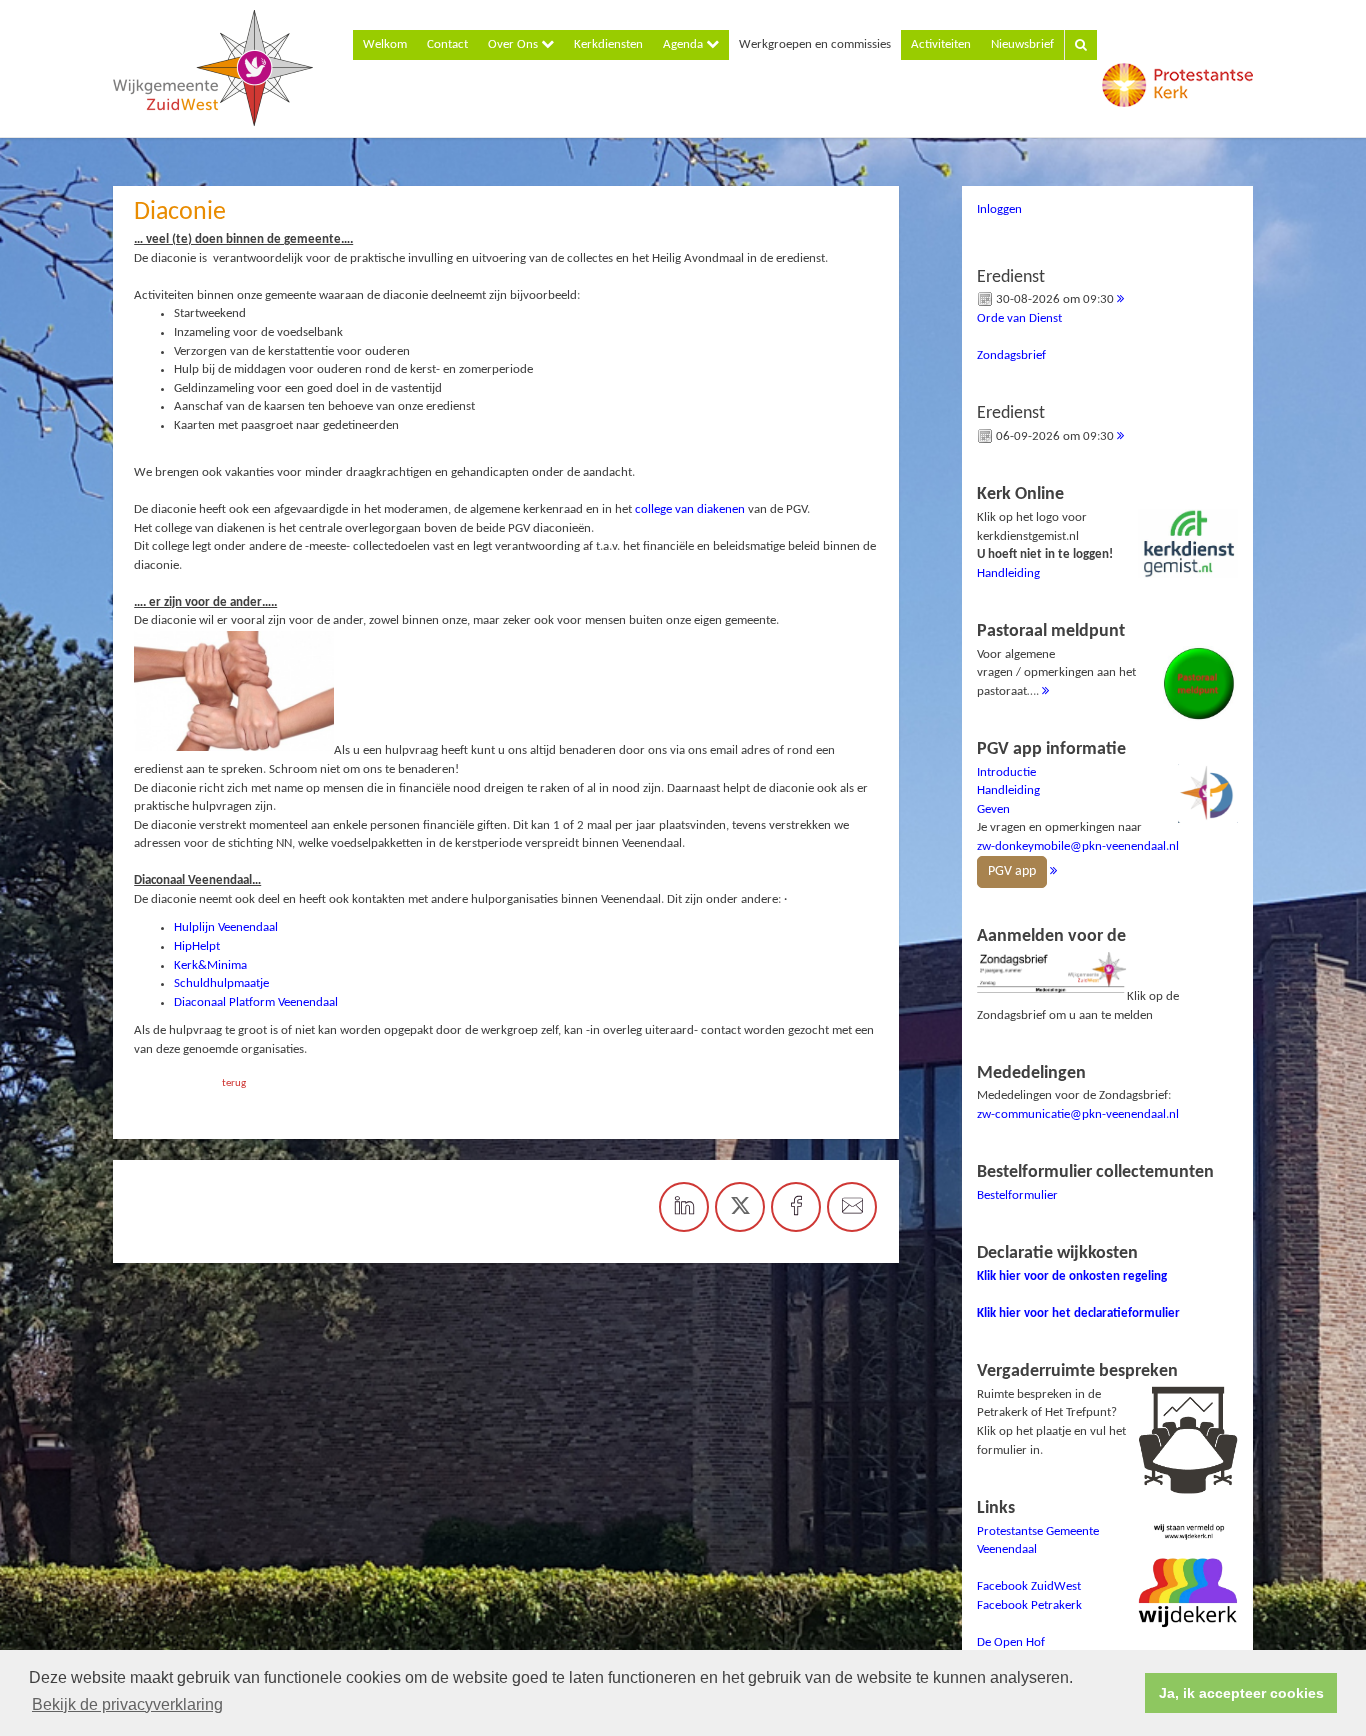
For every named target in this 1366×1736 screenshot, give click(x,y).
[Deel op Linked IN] (684, 1207)
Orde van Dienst (1019, 318)
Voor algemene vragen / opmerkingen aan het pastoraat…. (1056, 660)
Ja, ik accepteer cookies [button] (1241, 1693)
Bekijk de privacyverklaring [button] (127, 1704)
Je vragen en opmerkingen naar (1078, 810)
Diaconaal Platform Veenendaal (256, 1002)
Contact (447, 44)
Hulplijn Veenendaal (226, 927)
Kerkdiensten (608, 44)
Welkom (385, 44)
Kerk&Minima (210, 965)
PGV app (1012, 871)
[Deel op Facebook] (796, 1207)
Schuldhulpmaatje (221, 983)
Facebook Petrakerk (1029, 1605)
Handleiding (1008, 573)
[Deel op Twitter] (740, 1207)
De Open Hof (1011, 1642)
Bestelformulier (1017, 1195)
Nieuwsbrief (1022, 44)
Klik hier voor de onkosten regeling (1072, 1276)
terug (234, 1083)
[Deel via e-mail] (852, 1207)
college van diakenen (690, 509)
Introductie (1006, 772)
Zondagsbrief (1011, 355)
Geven (993, 809)
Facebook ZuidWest (1029, 1586)
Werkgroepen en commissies (815, 44)
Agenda (684, 44)
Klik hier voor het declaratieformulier (1078, 1313)
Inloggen (999, 209)
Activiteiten (941, 44)
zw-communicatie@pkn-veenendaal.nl (1078, 1114)
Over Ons (514, 44)
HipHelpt (197, 946)
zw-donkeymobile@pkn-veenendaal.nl (1078, 846)
